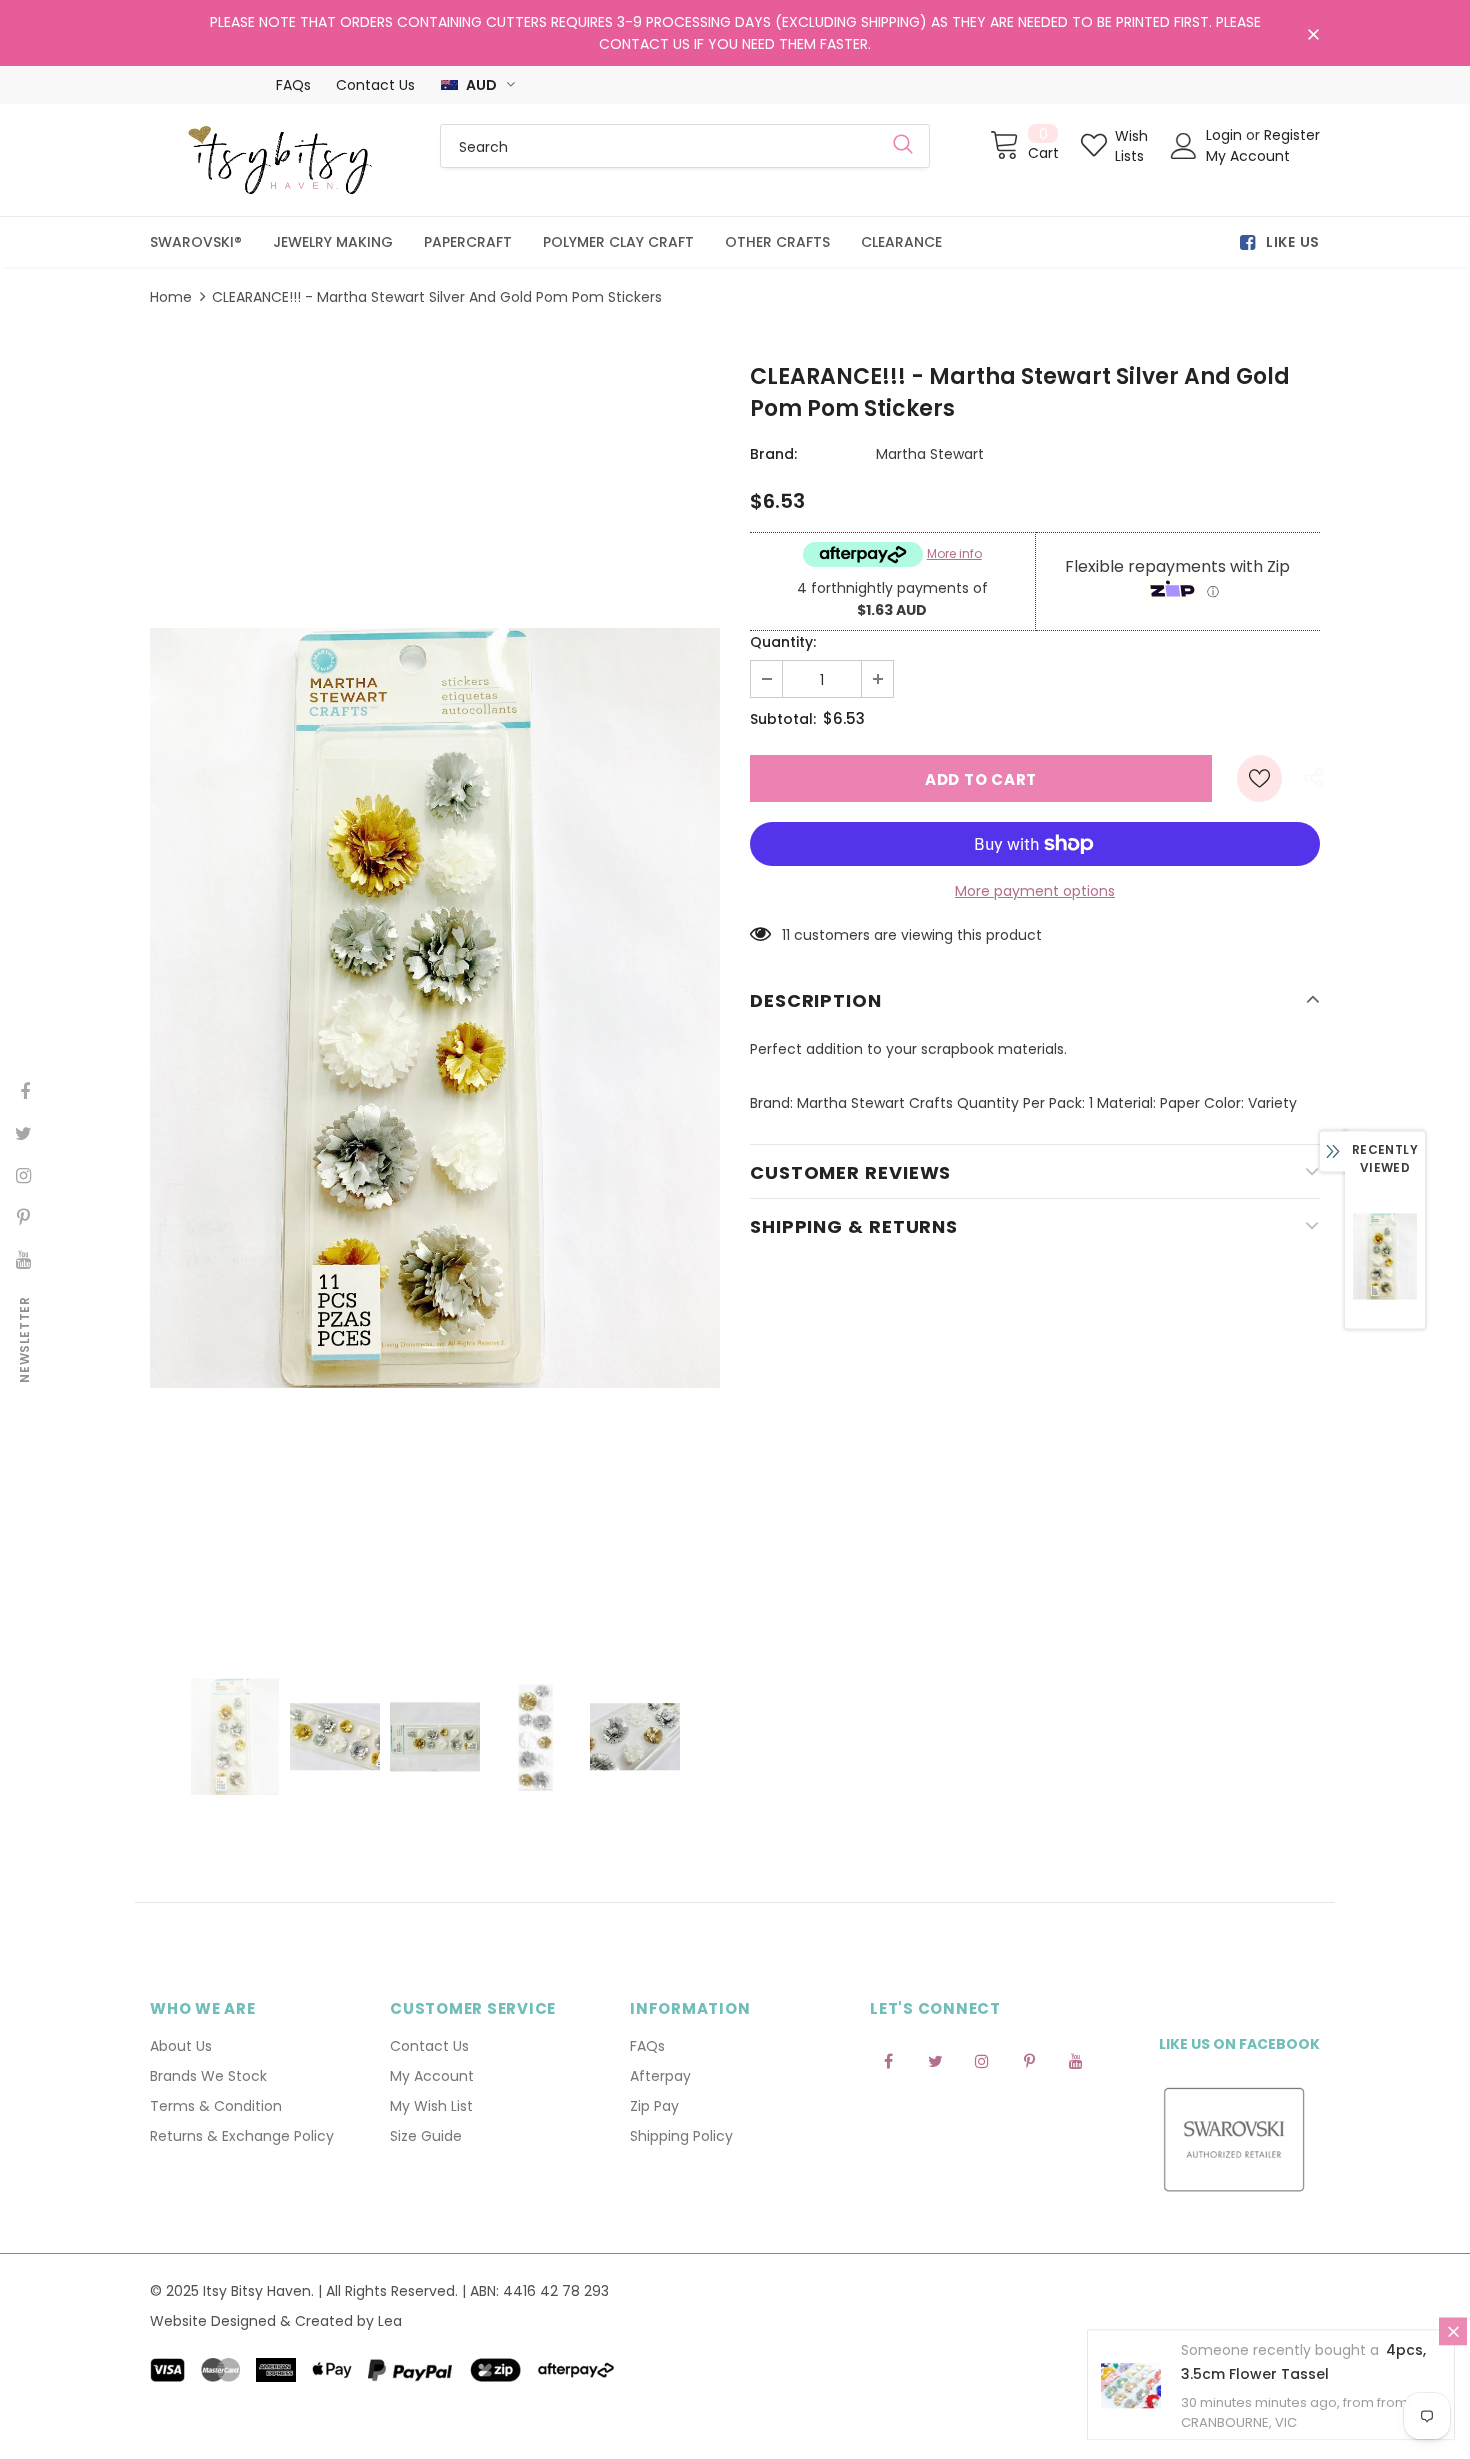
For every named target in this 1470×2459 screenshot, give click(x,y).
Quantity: (783, 642)
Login (1226, 135)
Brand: (773, 454)
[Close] (1453, 2335)
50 (790, 935)
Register (1292, 135)
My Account (1248, 156)
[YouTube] (1076, 2060)
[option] (435, 1008)
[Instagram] (982, 2060)
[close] (1313, 35)
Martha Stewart (930, 454)
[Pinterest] (1029, 2060)
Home (171, 297)
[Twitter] (935, 2060)
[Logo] (280, 160)
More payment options (1035, 891)
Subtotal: (783, 719)
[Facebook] (888, 2060)
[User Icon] (1184, 146)
